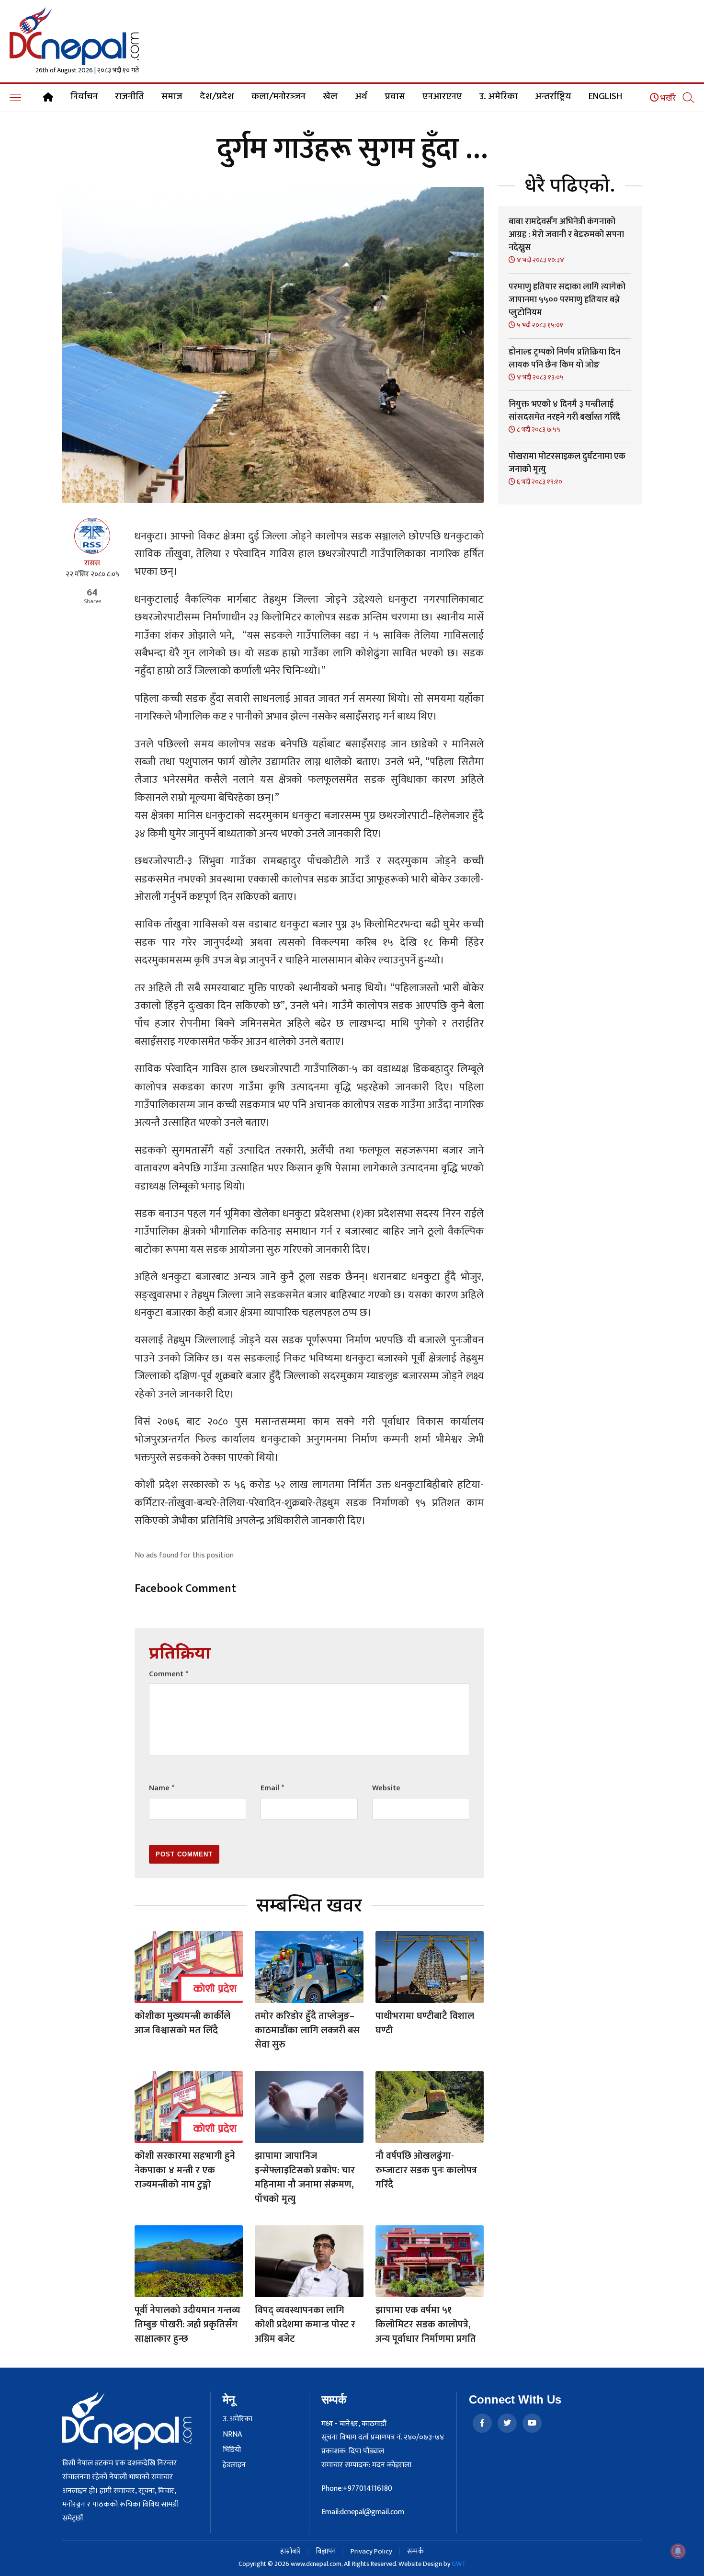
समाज (172, 97)
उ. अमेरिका (499, 97)
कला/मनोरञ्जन (278, 97)
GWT (459, 2564)
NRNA (232, 2435)
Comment (169, 1674)
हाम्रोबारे (290, 2551)
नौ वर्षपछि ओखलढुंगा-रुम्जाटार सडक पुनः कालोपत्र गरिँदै (426, 2170)
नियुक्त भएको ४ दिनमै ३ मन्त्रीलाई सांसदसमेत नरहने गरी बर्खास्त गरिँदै (564, 411)
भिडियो (232, 2450)
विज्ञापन (326, 2551)
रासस (92, 563)
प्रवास (395, 97)
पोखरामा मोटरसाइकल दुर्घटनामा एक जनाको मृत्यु (567, 463)
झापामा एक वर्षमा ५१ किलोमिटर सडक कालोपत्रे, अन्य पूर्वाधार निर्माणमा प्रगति (426, 2324)
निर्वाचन (84, 97)
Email (272, 1788)
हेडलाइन (234, 2465)
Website (386, 1788)
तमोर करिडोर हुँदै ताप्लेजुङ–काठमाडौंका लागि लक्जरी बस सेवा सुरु (307, 2030)
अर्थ (361, 97)
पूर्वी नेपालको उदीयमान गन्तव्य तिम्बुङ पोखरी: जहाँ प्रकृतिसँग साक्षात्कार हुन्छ (187, 2324)
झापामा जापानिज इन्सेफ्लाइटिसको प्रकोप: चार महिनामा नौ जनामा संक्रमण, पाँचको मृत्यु (305, 2177)
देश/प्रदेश (217, 97)
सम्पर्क (415, 2551)
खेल (330, 97)
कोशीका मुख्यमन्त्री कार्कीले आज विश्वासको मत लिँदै (182, 2023)
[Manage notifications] (678, 2551)
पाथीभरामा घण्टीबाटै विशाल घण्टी (425, 2023)
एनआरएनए (442, 97)
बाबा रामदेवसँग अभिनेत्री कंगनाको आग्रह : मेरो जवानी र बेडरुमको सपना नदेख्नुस (566, 235)
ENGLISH (605, 97)
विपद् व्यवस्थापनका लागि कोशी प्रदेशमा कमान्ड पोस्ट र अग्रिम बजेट (305, 2324)
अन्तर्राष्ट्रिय (553, 97)
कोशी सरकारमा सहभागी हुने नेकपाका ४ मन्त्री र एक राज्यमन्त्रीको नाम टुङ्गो (185, 2170)
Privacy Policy (371, 2551)
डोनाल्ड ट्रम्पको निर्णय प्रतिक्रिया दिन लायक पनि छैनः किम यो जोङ (564, 359)
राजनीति (130, 97)
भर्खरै (667, 98)
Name (162, 1788)
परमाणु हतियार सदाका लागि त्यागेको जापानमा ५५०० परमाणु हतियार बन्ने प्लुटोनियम (567, 300)
